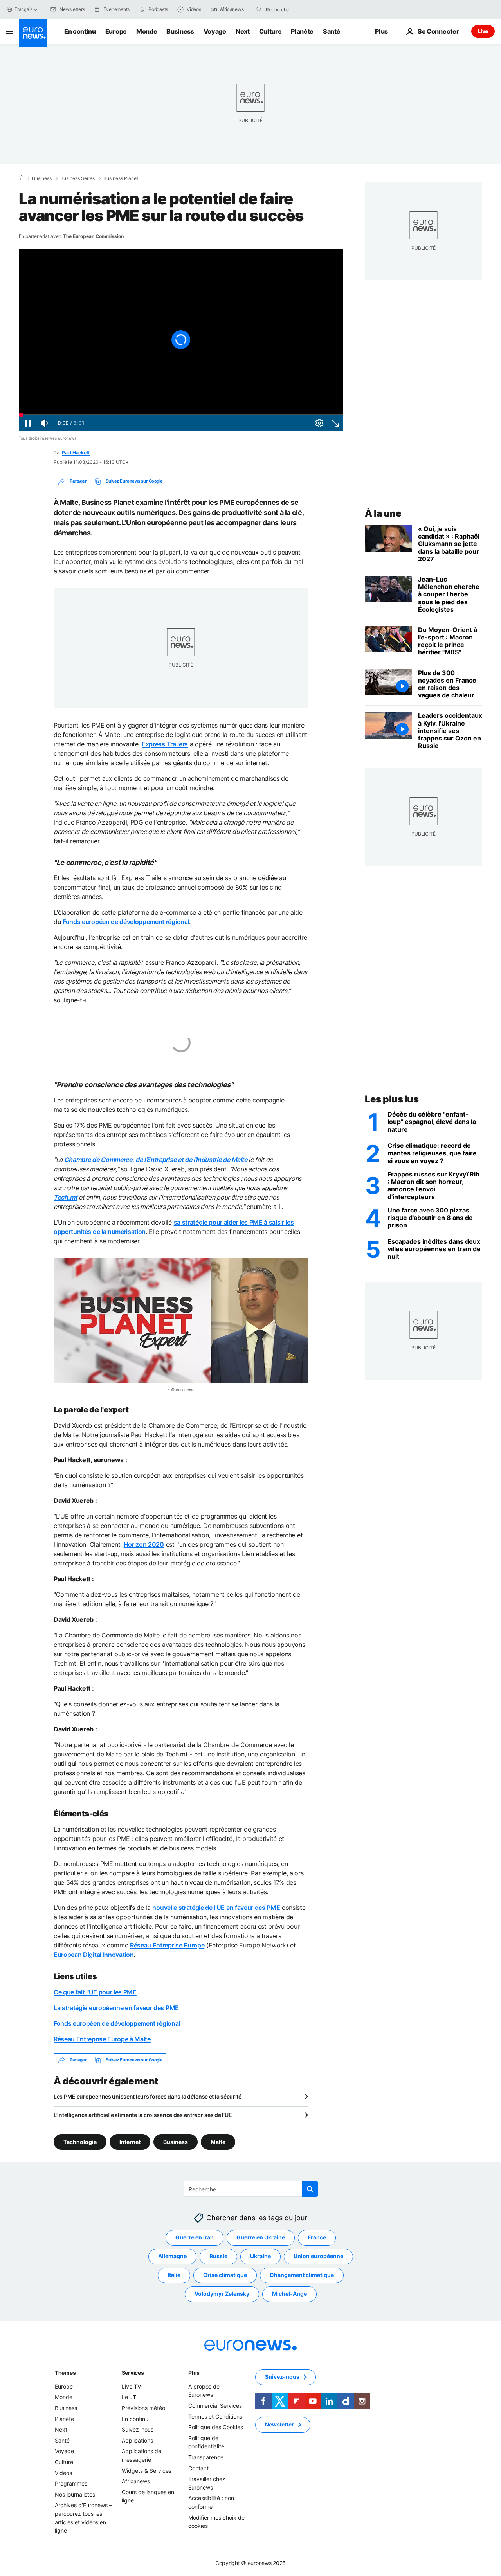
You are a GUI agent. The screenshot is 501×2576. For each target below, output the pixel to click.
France (317, 2237)
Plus (194, 2373)
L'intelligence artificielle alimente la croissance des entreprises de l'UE (143, 2115)
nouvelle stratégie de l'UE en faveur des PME (216, 1908)
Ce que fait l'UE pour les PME (95, 1992)
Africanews (136, 2481)
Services (133, 2373)
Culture (270, 31)
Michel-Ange (289, 2294)
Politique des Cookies (216, 2427)
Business (180, 31)
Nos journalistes (75, 2494)
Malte (218, 2142)
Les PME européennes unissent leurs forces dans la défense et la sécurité (148, 2096)
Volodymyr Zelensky (222, 2294)
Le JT (129, 2397)
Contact (198, 2468)
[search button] (259, 9)
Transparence (206, 2457)
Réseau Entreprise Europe (167, 1945)
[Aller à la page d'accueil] (33, 33)
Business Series (77, 178)
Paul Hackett (76, 453)
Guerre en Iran (195, 2237)
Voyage (215, 31)
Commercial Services (215, 2406)
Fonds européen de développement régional (126, 922)
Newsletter (279, 2424)
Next (243, 31)
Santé (332, 31)
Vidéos (63, 2473)
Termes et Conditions (215, 2417)
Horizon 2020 (144, 1544)
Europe (116, 31)
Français (23, 9)
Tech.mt (66, 1197)
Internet (130, 2142)
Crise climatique (225, 2275)
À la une (383, 513)
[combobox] (299, 9)
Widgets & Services (147, 2471)
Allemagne (172, 2256)
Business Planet (121, 178)
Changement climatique (302, 2275)
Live (483, 31)
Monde (147, 31)
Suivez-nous (138, 2429)
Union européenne (318, 2256)
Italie (174, 2275)
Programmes (71, 2483)
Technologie (80, 2142)
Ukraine (260, 2256)
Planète (302, 31)
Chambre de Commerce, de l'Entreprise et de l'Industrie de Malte (156, 1160)
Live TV (131, 2386)
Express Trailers (165, 744)
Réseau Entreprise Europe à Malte (102, 2039)
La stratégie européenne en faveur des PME (116, 2008)
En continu (80, 31)
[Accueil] (21, 178)
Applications (137, 2440)
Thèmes (65, 2373)
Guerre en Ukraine (261, 2237)
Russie (218, 2256)
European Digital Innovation (94, 1955)
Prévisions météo (143, 2408)
